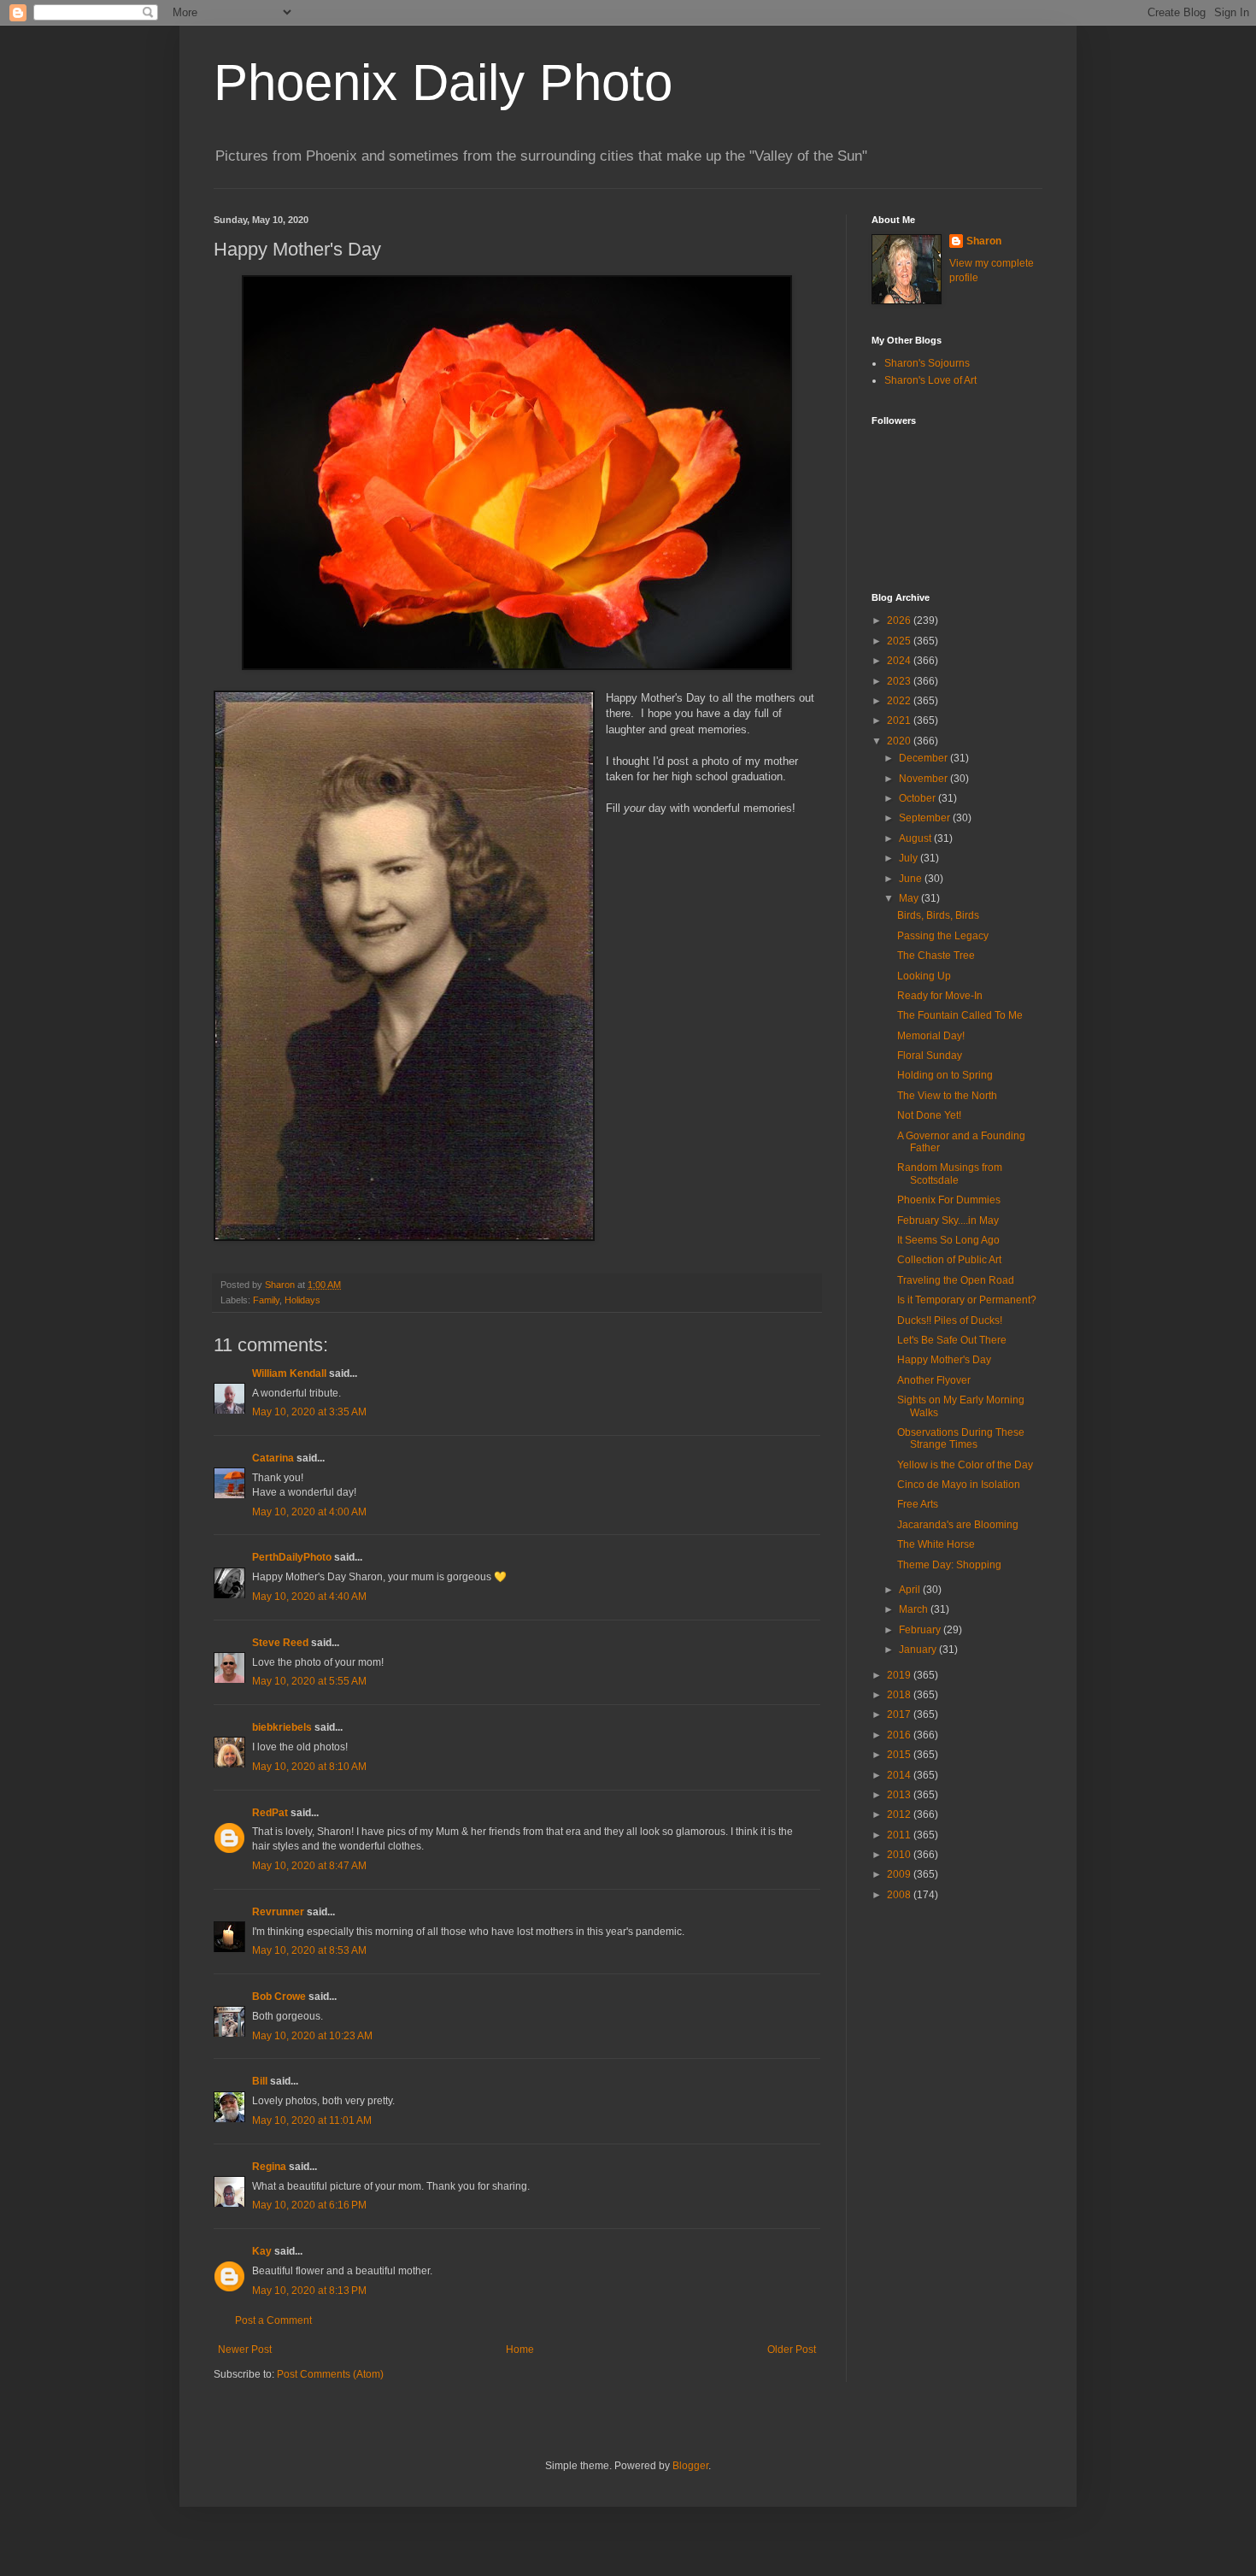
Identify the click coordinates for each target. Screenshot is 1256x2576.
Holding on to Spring (945, 1075)
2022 (900, 701)
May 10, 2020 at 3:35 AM (309, 1412)
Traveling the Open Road (956, 1280)
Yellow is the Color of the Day (965, 1465)
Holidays (302, 1300)
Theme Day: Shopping (949, 1565)
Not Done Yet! (929, 1115)
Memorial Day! (931, 1036)
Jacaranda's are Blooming (958, 1525)
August (916, 838)
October (919, 798)
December (924, 758)
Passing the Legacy (943, 936)
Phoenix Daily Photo (443, 82)
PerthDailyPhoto (292, 1557)
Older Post (792, 2350)
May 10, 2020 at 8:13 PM (309, 2291)
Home (520, 2350)
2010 (900, 1855)
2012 (900, 1814)
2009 (900, 1874)
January (919, 1650)
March (915, 1609)
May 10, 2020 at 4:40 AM (309, 1597)
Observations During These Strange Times (961, 1438)
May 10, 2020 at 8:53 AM (309, 1950)
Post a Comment (273, 2320)
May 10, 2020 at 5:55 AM (309, 1681)
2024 (900, 661)
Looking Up (924, 976)
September (926, 818)
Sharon (984, 241)
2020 (900, 741)
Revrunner (278, 1912)
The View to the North (947, 1096)
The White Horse (936, 1544)
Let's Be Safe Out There (952, 1340)
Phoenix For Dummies (949, 1200)
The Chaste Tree (936, 956)
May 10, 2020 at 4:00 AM (309, 1512)
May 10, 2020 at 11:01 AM (312, 2120)
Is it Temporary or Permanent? (967, 1300)
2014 (900, 1775)
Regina (269, 2167)
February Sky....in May (948, 1220)
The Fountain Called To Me (960, 1015)
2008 (900, 1895)
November (924, 779)
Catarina (273, 1458)
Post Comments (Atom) (330, 2374)
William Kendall (289, 1373)
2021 (900, 720)
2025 (900, 641)
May (910, 898)
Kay (262, 2251)
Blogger (690, 2466)
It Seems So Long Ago (948, 1240)
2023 (900, 681)
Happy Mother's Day (944, 1360)
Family (266, 1300)
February (921, 1630)
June (912, 879)
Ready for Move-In (940, 996)
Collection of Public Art (949, 1260)
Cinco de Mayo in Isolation (959, 1485)
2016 (900, 1735)
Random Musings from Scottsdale (950, 1173)
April (911, 1590)
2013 (900, 1795)
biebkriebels (282, 1727)
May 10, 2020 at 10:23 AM (312, 2036)
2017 (900, 1714)
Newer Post (245, 2350)
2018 (900, 1695)
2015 (900, 1755)
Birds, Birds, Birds (938, 915)
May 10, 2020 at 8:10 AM (309, 1767)
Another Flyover (934, 1380)
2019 (900, 1675)
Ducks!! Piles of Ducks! (950, 1320)
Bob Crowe (279, 1997)
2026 (900, 620)
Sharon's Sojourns (927, 363)
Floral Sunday (930, 1056)
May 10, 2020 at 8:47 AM (309, 1866)
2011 (900, 1835)
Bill (260, 2081)
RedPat (270, 1813)
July (910, 858)
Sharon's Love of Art (930, 380)
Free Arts (918, 1504)
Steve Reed (280, 1643)
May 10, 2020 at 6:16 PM (309, 2205)
